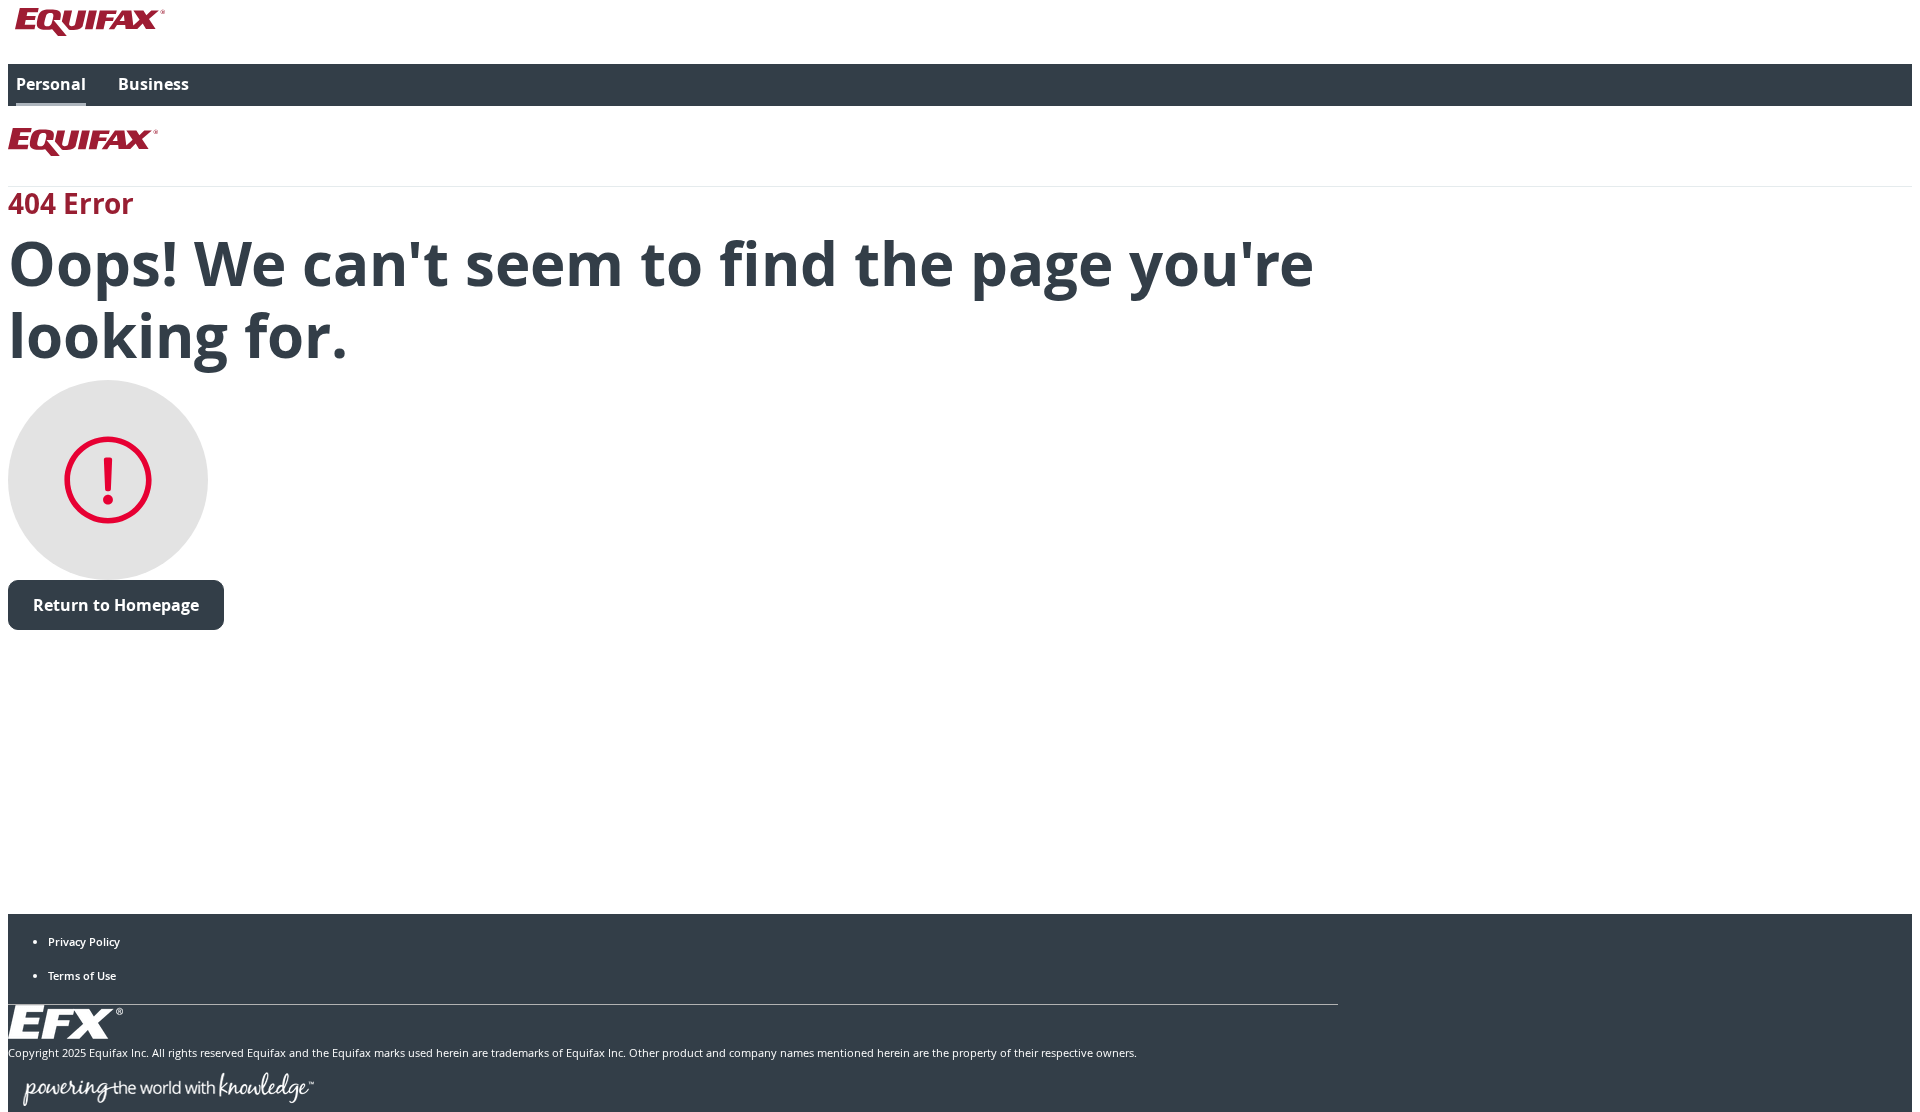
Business (153, 84)
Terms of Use (82, 975)
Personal (51, 84)
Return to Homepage (116, 605)
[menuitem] (51, 85)
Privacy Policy (84, 941)
